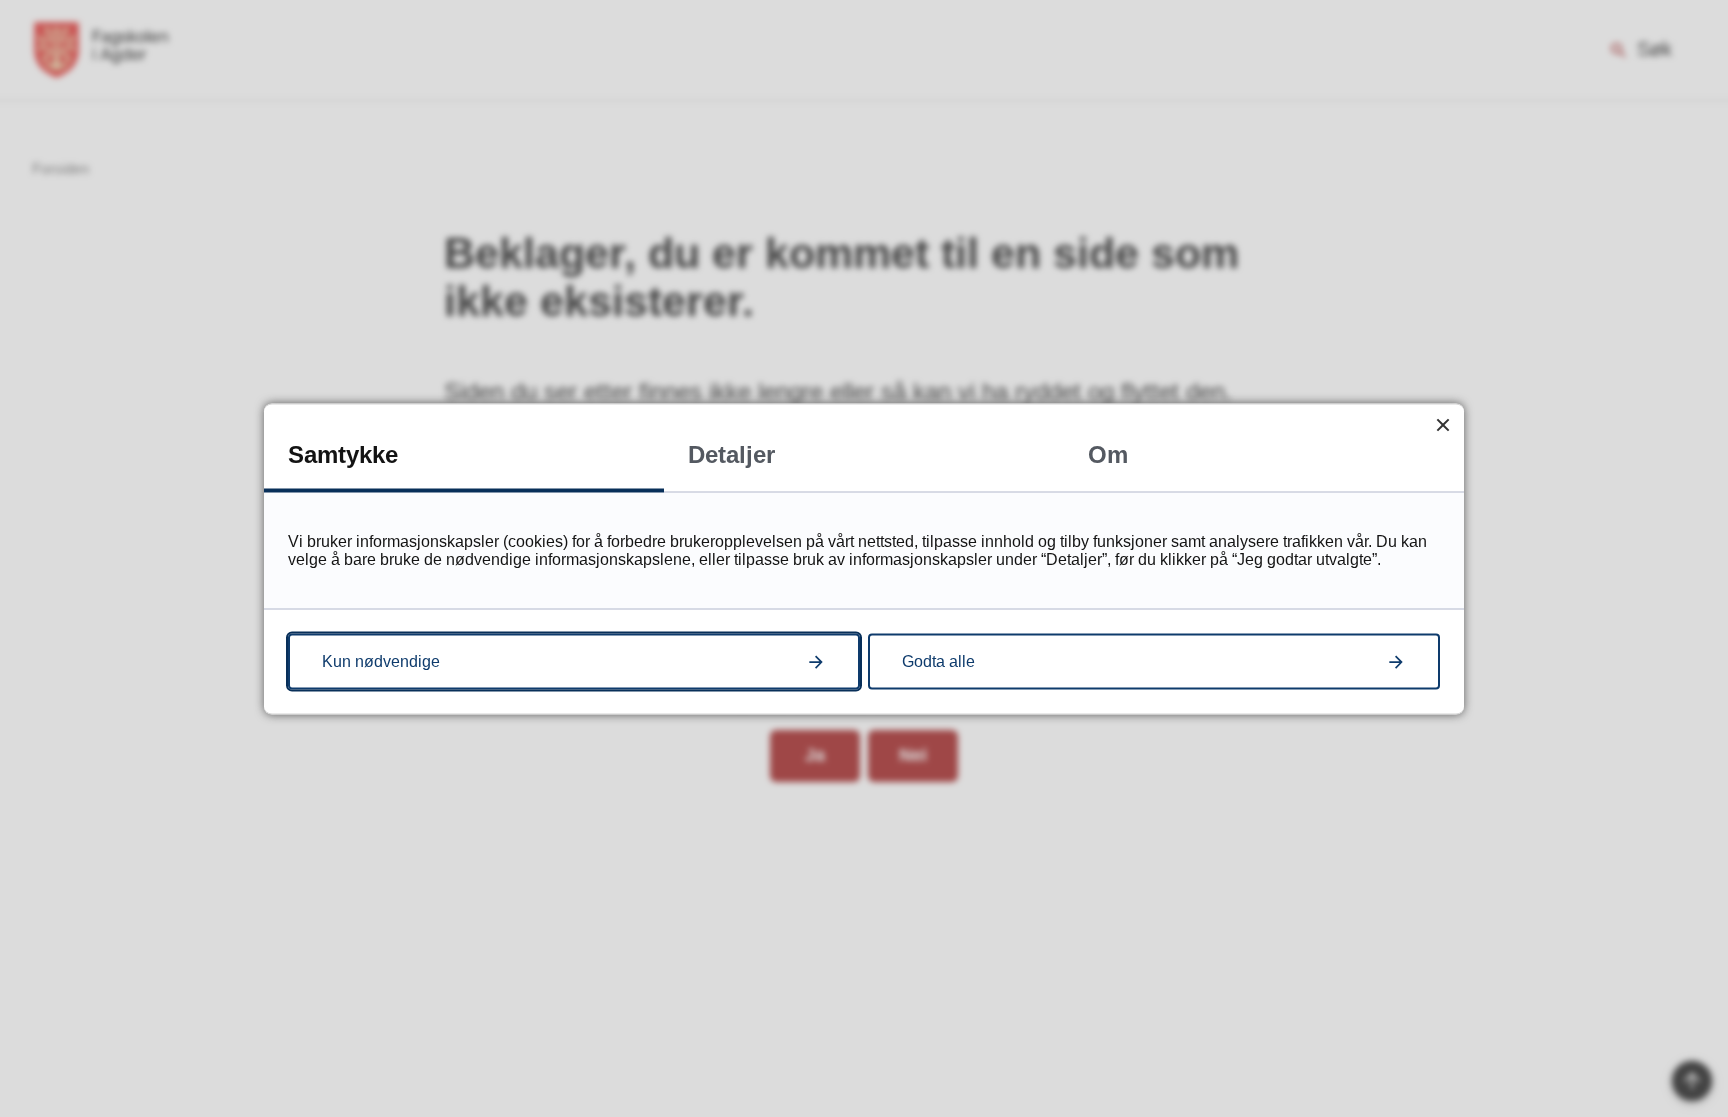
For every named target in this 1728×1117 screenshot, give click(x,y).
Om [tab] (1108, 453)
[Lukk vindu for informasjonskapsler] (1442, 424)
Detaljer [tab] (731, 453)
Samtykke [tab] (343, 453)
